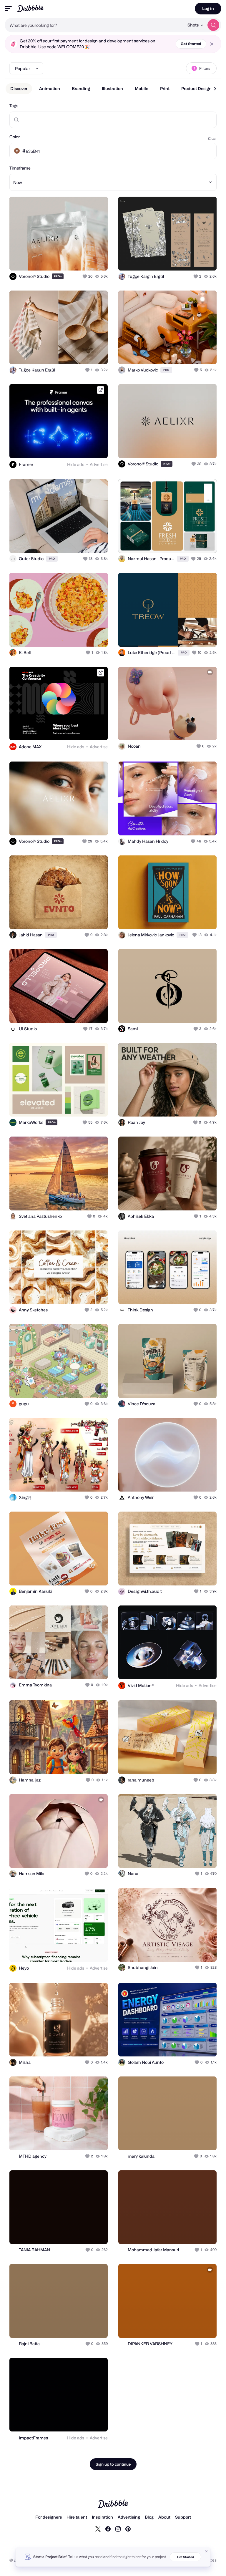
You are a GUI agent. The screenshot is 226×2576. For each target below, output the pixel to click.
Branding (81, 88)
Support (183, 2517)
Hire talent (77, 2517)
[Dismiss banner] (207, 2551)
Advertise (99, 464)
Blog (149, 2517)
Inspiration (102, 2517)
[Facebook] (108, 2529)
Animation (50, 88)
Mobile (142, 88)
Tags (14, 106)
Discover (19, 88)
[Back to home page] (30, 8)
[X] (98, 2529)
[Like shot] (85, 276)
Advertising (129, 2517)
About (164, 2517)
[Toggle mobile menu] (8, 9)
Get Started (191, 44)
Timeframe (20, 168)
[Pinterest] (128, 2529)
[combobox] (94, 25)
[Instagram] (118, 2529)
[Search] (213, 25)
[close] (212, 44)
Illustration (112, 88)
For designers (49, 2517)
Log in (208, 8)
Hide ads (76, 464)
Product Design (196, 88)
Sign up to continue (113, 2464)
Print (165, 88)
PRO (58, 276)
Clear (212, 138)
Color (15, 137)
